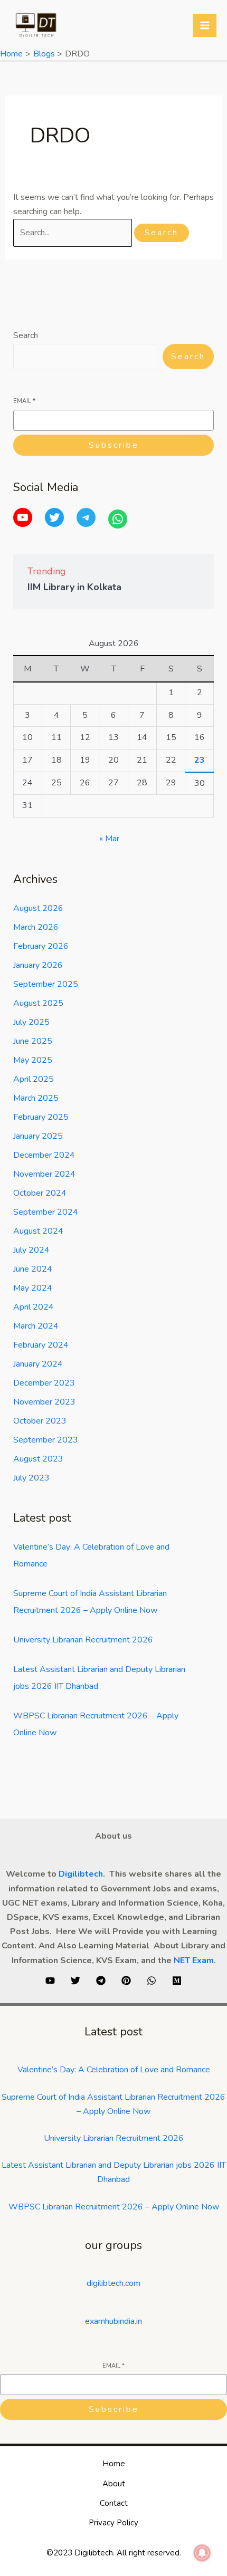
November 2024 (44, 1174)
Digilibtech (81, 1874)
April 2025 (34, 1079)
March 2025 (36, 1098)
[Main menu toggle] (205, 25)
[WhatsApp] (118, 519)
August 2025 (38, 1003)
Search (26, 335)
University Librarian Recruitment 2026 (83, 1640)
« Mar (109, 839)
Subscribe (114, 445)
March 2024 (36, 1326)
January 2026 (38, 965)
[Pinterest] (126, 1981)
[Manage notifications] (202, 2553)
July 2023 (31, 1478)
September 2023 (46, 1440)
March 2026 (36, 927)
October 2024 (40, 1193)
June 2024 (33, 1269)
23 (200, 760)
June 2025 (33, 1041)
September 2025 (46, 984)
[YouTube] (23, 517)
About (114, 2484)
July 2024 (31, 1250)
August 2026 (38, 908)
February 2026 (41, 946)
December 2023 (44, 1383)
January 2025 (38, 1136)
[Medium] (177, 1981)
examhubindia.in (113, 2321)
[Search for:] (74, 233)
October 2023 (40, 1421)
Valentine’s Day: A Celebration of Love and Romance (114, 2070)
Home (114, 2464)
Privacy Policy (113, 2523)
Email (24, 401)
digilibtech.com (113, 2283)
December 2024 (44, 1155)
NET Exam (194, 1960)
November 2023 (44, 1402)
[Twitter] (54, 517)
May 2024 (33, 1288)
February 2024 (41, 1345)
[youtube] (50, 1981)
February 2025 (41, 1117)
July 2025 (31, 1022)
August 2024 (38, 1231)
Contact (114, 2503)
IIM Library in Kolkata (74, 587)
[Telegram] (86, 517)
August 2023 (38, 1459)
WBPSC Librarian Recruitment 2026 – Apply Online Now (114, 2207)
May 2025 (33, 1060)
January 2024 (38, 1364)
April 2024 (34, 1307)
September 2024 (46, 1212)
